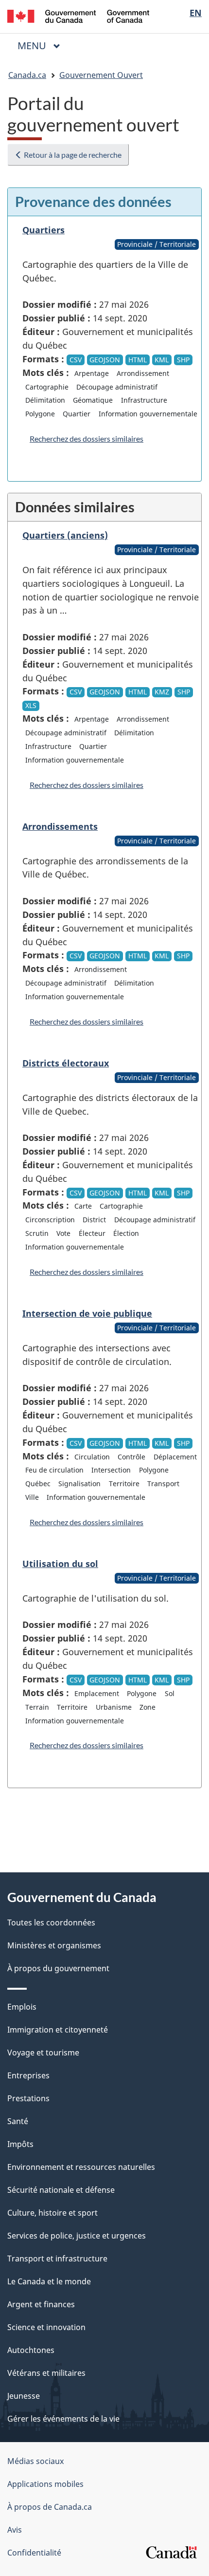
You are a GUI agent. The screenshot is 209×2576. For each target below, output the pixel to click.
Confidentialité (34, 2553)
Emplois (22, 2007)
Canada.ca (27, 75)
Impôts (20, 2144)
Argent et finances (41, 2304)
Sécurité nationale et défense (61, 2190)
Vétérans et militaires (46, 2373)
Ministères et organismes (54, 1945)
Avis (15, 2530)
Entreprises (28, 2075)
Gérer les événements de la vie (63, 2419)
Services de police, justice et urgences (77, 2236)
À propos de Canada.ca (50, 2507)
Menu (43, 46)
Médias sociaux (35, 2461)
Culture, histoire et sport (52, 2213)
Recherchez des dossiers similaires (87, 439)
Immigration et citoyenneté (58, 2030)
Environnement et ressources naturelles (81, 2167)
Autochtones (31, 2350)
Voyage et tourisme (43, 2053)
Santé (18, 2121)
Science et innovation (46, 2327)
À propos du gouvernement (58, 1968)
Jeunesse (24, 2396)
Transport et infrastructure (57, 2259)
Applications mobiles (45, 2484)
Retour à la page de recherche (72, 155)
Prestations (28, 2098)
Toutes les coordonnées (51, 1923)
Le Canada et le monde (49, 2281)
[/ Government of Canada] (78, 15)
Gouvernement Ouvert (101, 75)
